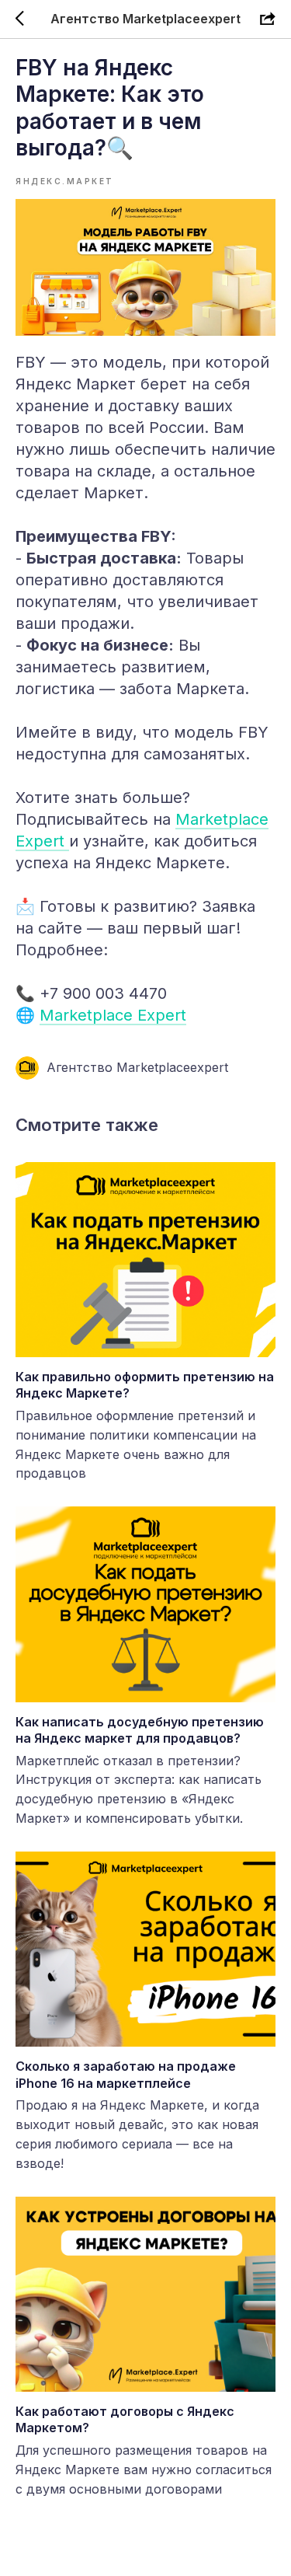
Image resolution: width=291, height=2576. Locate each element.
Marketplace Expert (113, 1015)
